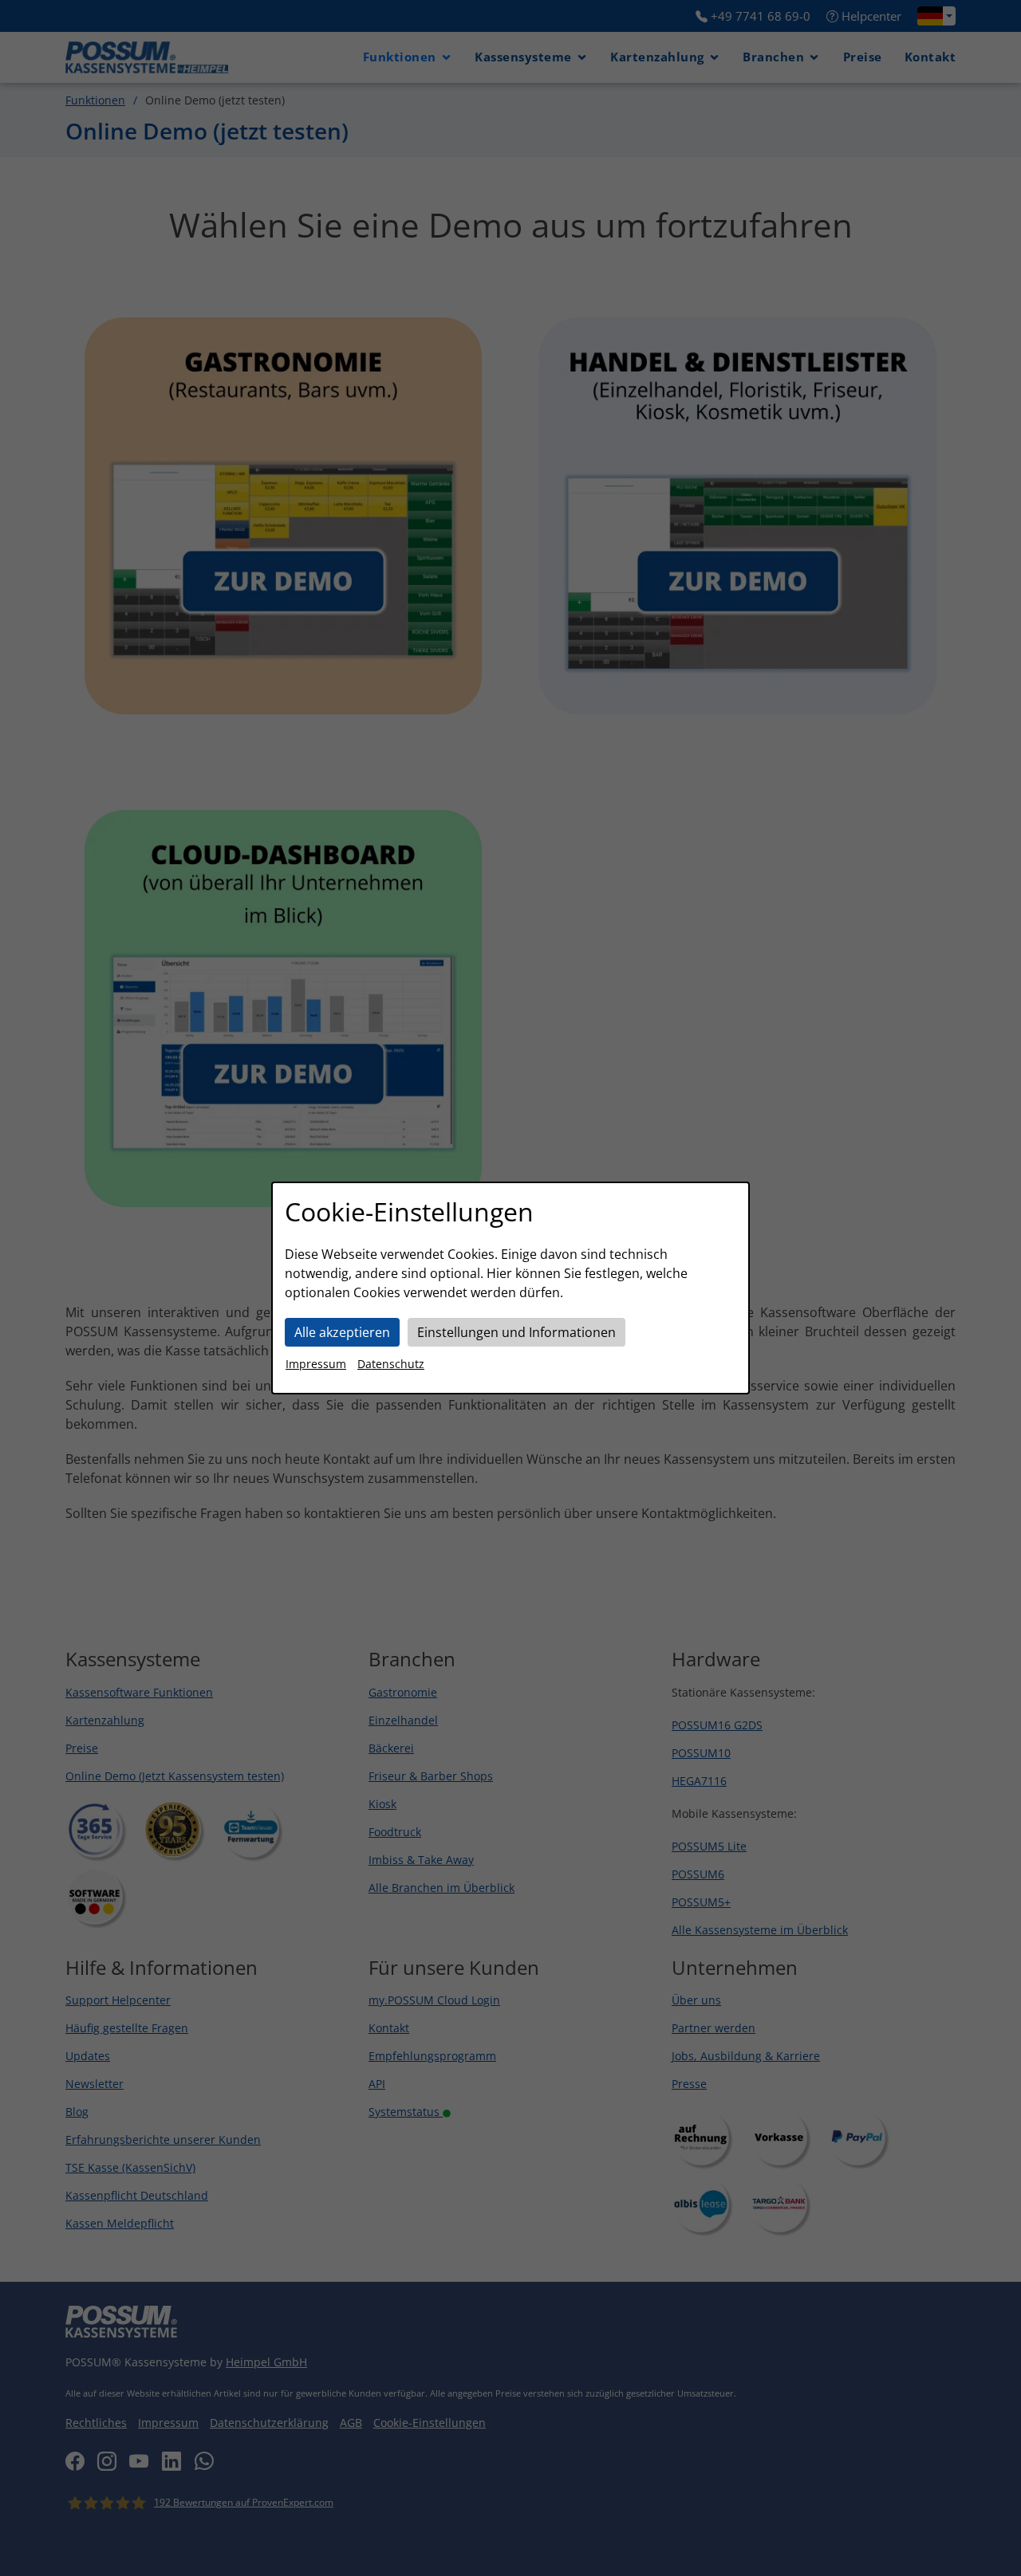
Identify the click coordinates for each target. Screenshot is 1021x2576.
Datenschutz (391, 1364)
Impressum (316, 1364)
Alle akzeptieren (342, 1332)
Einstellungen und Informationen (516, 1332)
